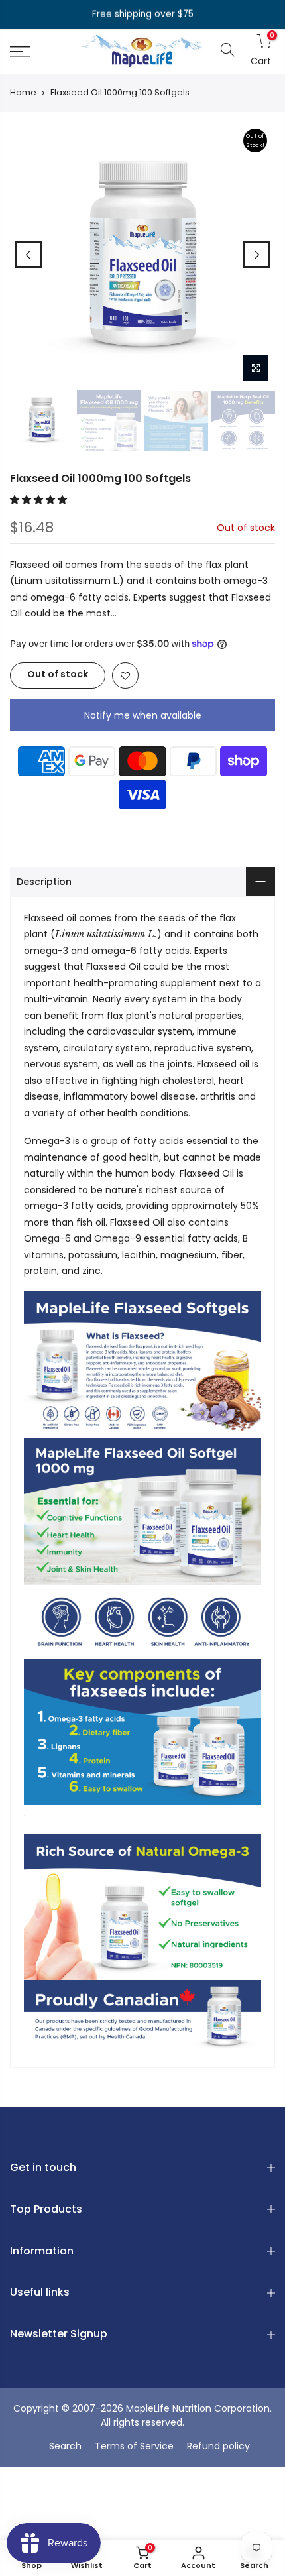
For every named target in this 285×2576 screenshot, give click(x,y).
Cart (258, 51)
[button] (40, 500)
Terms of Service (134, 2446)
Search (65, 2446)
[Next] (256, 255)
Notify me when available (143, 715)
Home (23, 93)
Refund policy (218, 2446)
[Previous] (28, 255)
